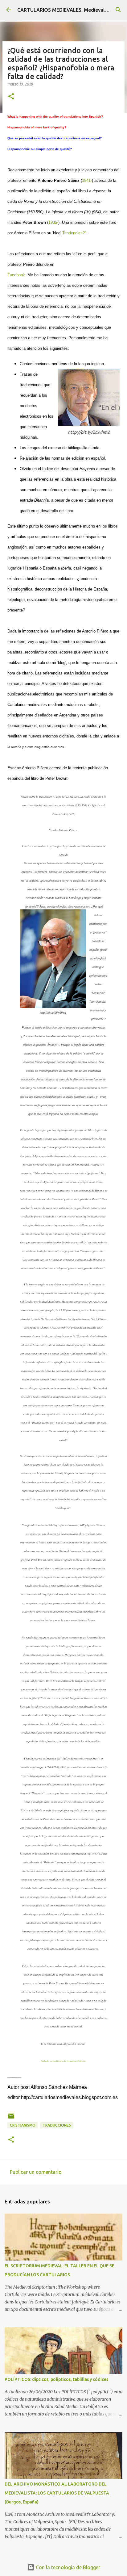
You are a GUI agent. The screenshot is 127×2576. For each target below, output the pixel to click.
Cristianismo (23, 2125)
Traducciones (57, 2125)
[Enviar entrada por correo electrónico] (11, 2118)
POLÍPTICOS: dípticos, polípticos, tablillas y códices (56, 2379)
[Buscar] (118, 10)
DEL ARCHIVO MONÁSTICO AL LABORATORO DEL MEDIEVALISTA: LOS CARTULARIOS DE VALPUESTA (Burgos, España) (57, 2493)
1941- (87, 180)
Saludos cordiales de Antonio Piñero (63, 2061)
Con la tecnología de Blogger (67, 2567)
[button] (11, 97)
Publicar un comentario (36, 2172)
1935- (53, 222)
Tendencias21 (75, 233)
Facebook (16, 275)
